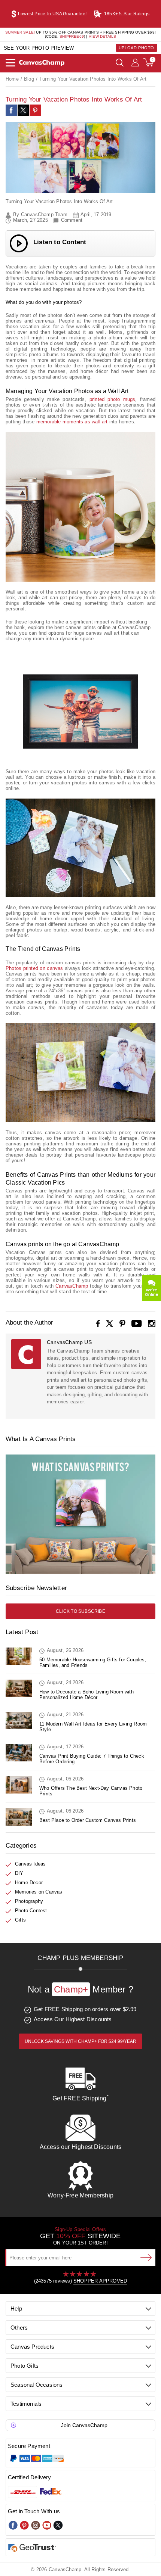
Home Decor (29, 1883)
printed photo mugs (113, 399)
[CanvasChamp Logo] (42, 63)
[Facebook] (98, 1323)
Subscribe (146, 2258)
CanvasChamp (72, 1286)
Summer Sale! (20, 32)
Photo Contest (31, 1911)
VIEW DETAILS (102, 36)
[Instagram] (152, 1323)
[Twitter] (58, 2525)
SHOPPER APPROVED (100, 2281)
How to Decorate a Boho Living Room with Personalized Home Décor (86, 1695)
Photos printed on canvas (34, 968)
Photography (29, 1901)
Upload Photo (136, 48)
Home (12, 79)
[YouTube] (137, 1323)
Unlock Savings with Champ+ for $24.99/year (80, 2041)
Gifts (20, 1920)
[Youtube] (47, 2525)
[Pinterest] (35, 110)
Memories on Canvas (39, 1892)
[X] (110, 1323)
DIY (19, 1873)
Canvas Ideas (30, 1864)
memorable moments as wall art (72, 422)
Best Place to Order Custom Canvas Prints (88, 1820)
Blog (29, 79)
